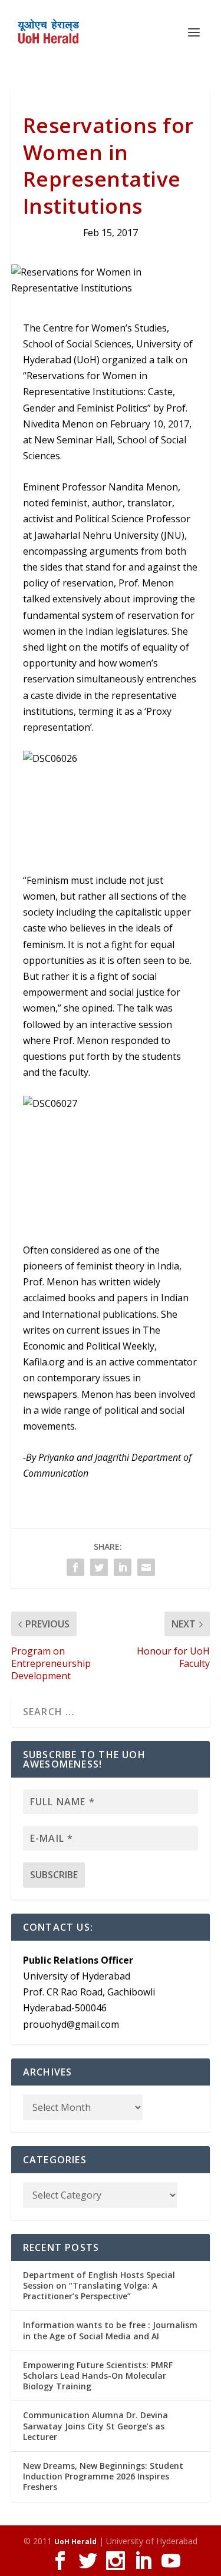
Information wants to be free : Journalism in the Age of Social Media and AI (110, 2330)
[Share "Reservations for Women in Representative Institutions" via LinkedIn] (123, 1567)
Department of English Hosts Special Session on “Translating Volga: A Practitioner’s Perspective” (99, 2285)
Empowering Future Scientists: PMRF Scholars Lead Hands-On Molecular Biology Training (98, 2376)
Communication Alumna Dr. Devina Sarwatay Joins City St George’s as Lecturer (95, 2426)
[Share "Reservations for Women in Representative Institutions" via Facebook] (75, 1567)
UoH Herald (75, 2542)
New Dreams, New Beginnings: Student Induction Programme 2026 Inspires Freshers (103, 2476)
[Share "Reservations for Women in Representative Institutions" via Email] (146, 1567)
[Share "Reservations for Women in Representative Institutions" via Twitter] (99, 1567)
